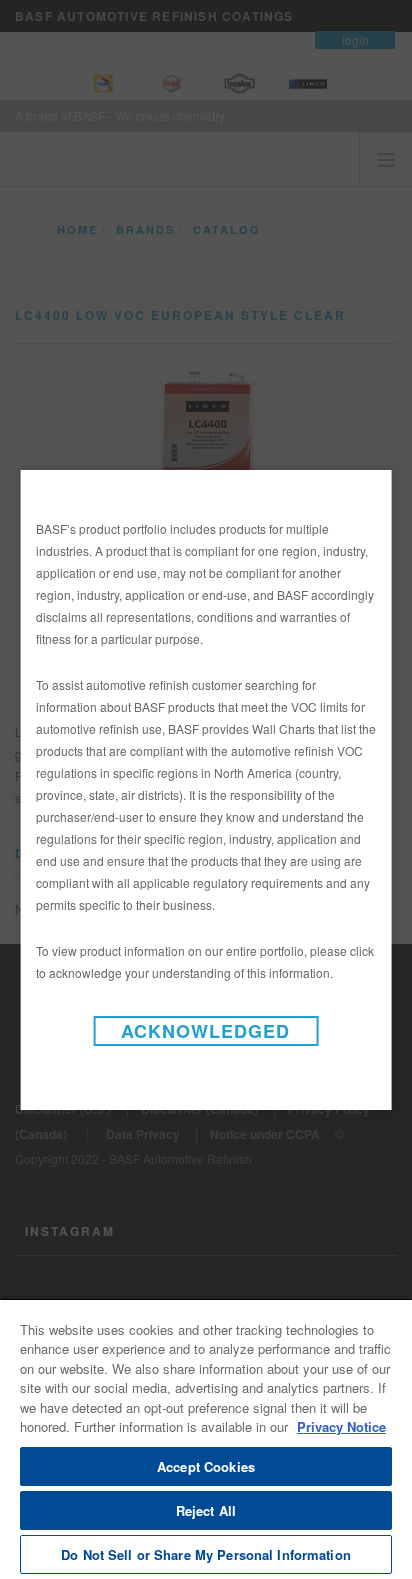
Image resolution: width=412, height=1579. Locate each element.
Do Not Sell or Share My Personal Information (206, 1554)
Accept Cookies (206, 1466)
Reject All (206, 1510)
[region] (206, 1438)
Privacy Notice (341, 1426)
